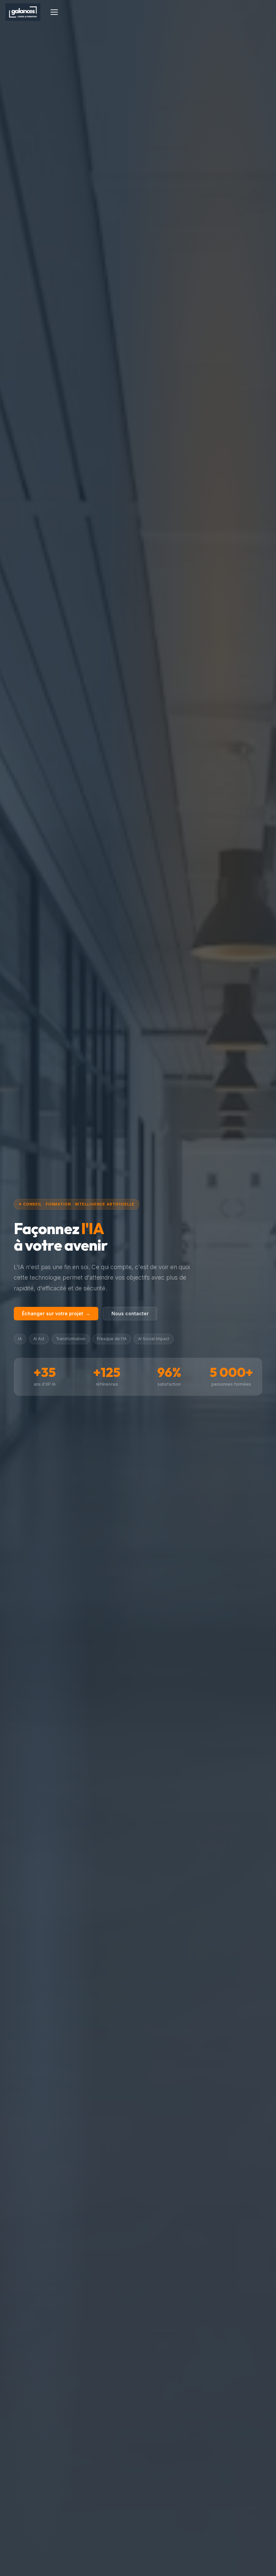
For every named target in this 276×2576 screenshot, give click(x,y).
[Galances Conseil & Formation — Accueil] (23, 12)
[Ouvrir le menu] (54, 12)
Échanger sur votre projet (56, 1313)
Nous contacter (130, 1313)
